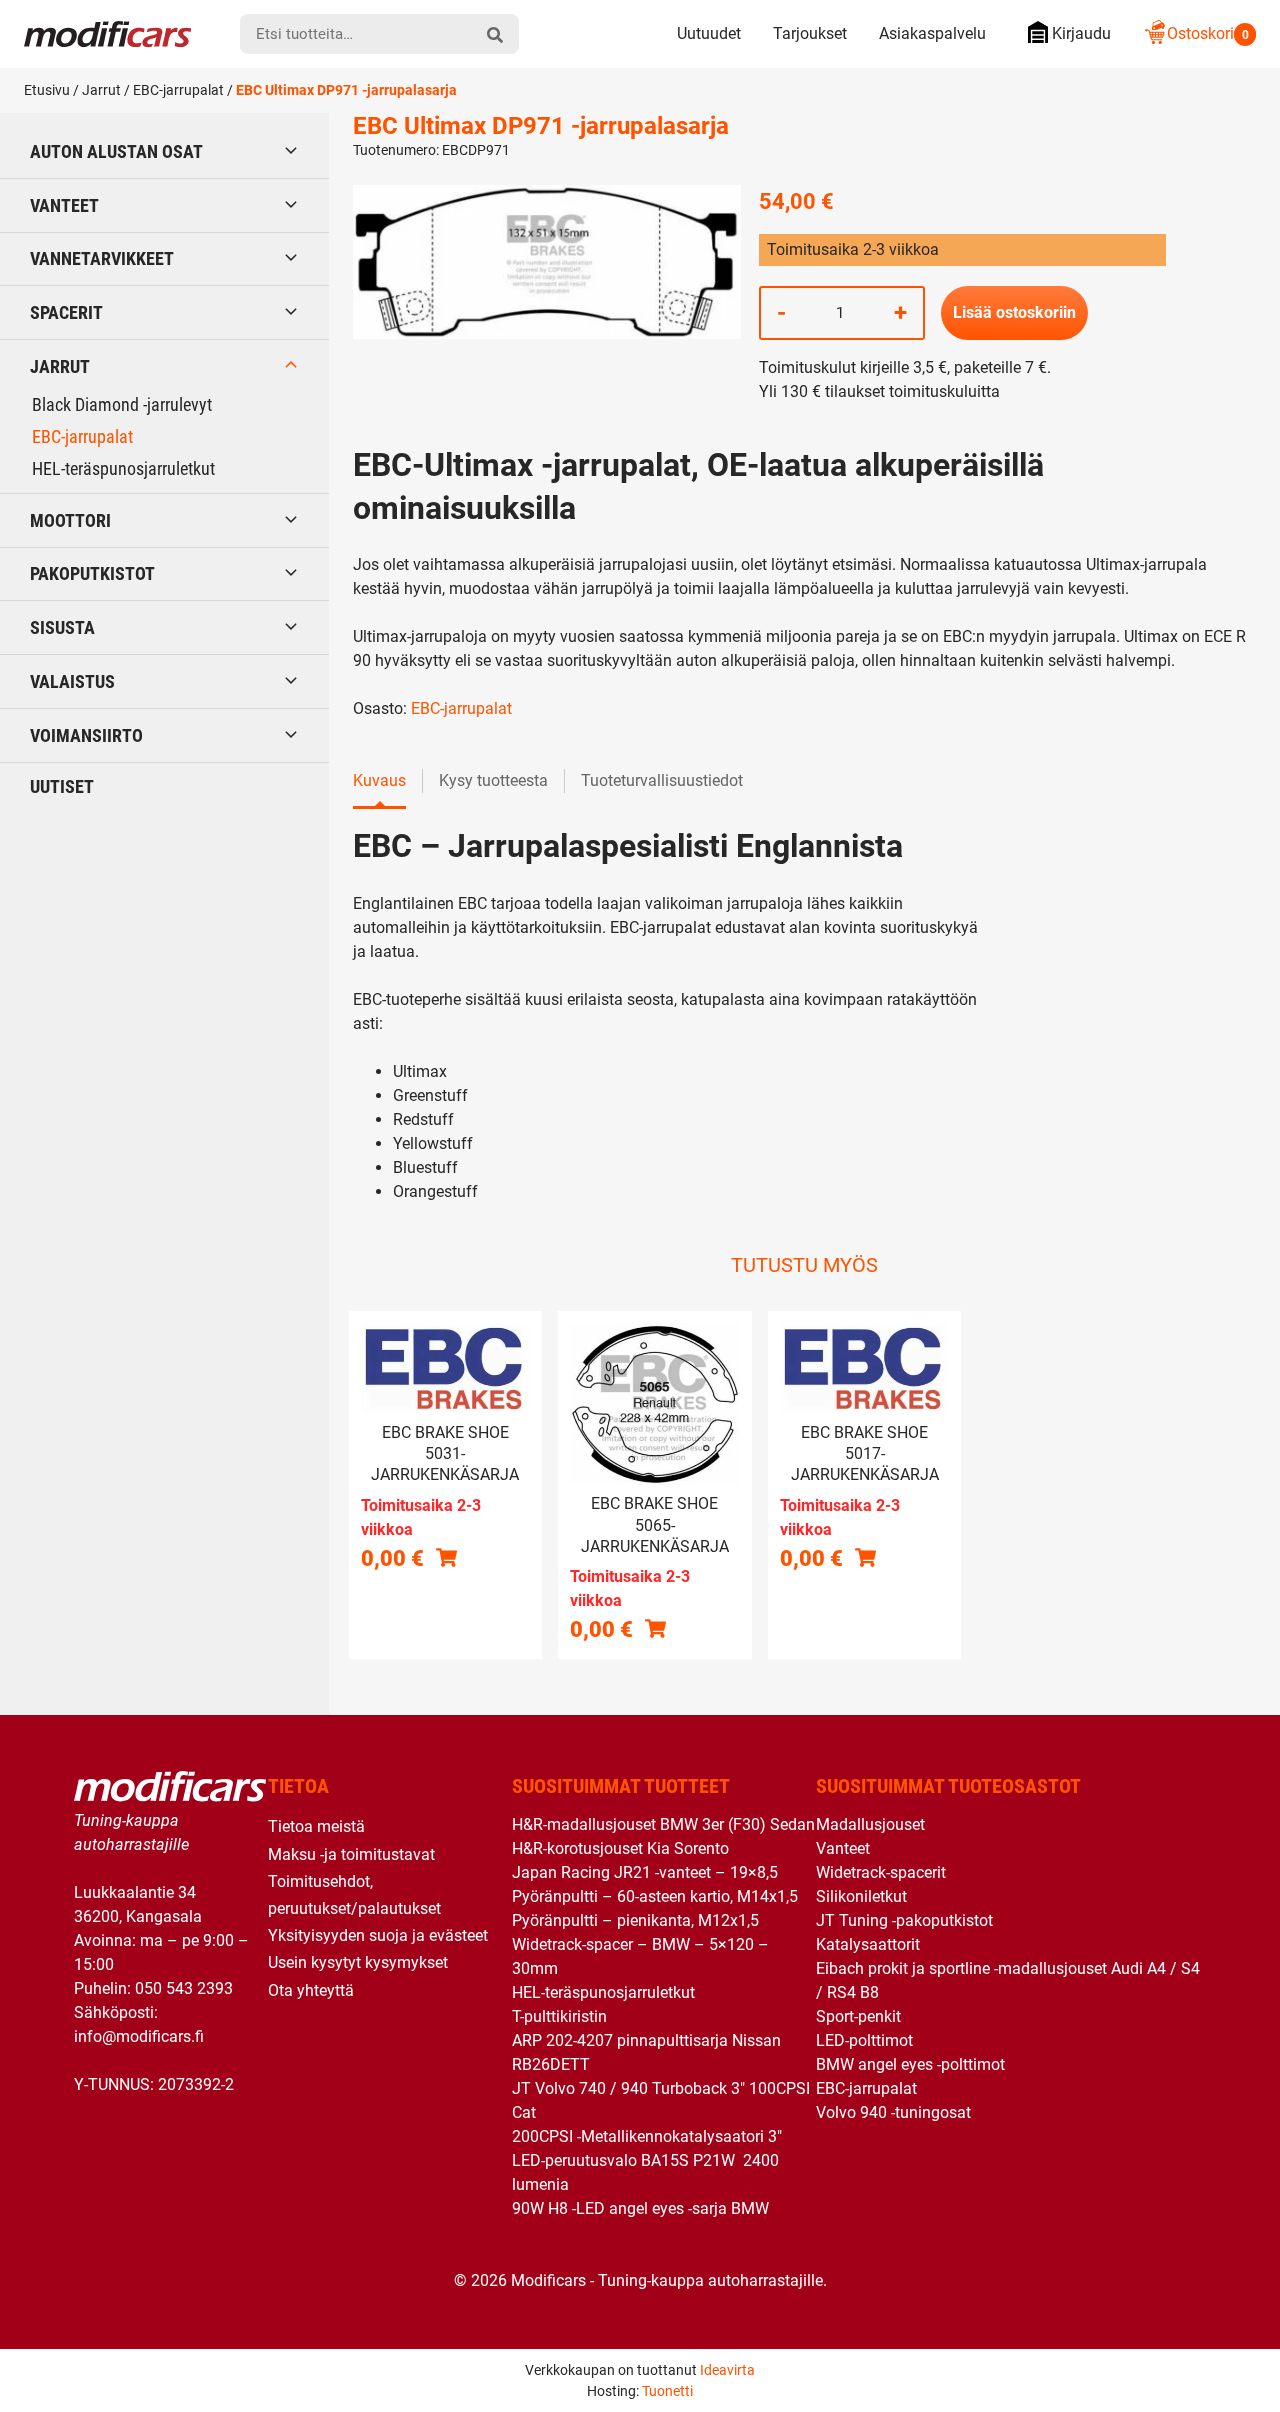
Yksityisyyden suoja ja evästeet (378, 1935)
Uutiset (62, 786)
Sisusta (62, 627)
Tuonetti (667, 2391)
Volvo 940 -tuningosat (893, 2112)
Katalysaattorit (868, 1944)
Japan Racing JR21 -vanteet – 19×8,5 (645, 1872)
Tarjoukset (810, 33)
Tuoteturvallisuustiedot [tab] (662, 780)
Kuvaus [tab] (379, 780)
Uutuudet (709, 33)
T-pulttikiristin (559, 2016)
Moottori (70, 520)
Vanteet (64, 205)
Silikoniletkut (861, 1896)
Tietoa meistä (316, 1826)
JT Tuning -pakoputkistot (904, 1920)
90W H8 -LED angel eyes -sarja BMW (640, 2208)
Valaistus (72, 681)
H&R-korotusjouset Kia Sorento (620, 1848)
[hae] (495, 34)
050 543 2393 (184, 1988)
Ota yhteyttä (311, 1990)
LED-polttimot (864, 2040)
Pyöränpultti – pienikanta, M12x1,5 (635, 1920)
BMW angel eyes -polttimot (910, 2064)
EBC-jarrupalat (178, 90)
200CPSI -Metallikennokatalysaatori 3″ (647, 2136)
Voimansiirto (86, 735)
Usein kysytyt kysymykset (358, 1962)
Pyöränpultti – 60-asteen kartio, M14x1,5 (655, 1896)
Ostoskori (1208, 33)
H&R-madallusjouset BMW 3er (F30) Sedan (663, 1824)
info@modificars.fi (139, 2036)
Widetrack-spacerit (881, 1872)
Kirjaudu (1081, 33)
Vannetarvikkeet (102, 258)
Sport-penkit (858, 2016)
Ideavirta (727, 2370)
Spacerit (66, 312)
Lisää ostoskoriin (1014, 312)
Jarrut (101, 90)
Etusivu (47, 90)
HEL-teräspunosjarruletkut (123, 468)
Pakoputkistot (92, 573)
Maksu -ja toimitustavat (351, 1854)
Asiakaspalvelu (932, 33)
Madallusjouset (870, 1824)
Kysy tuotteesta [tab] (493, 780)
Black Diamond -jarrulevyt (122, 404)
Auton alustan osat (116, 151)
